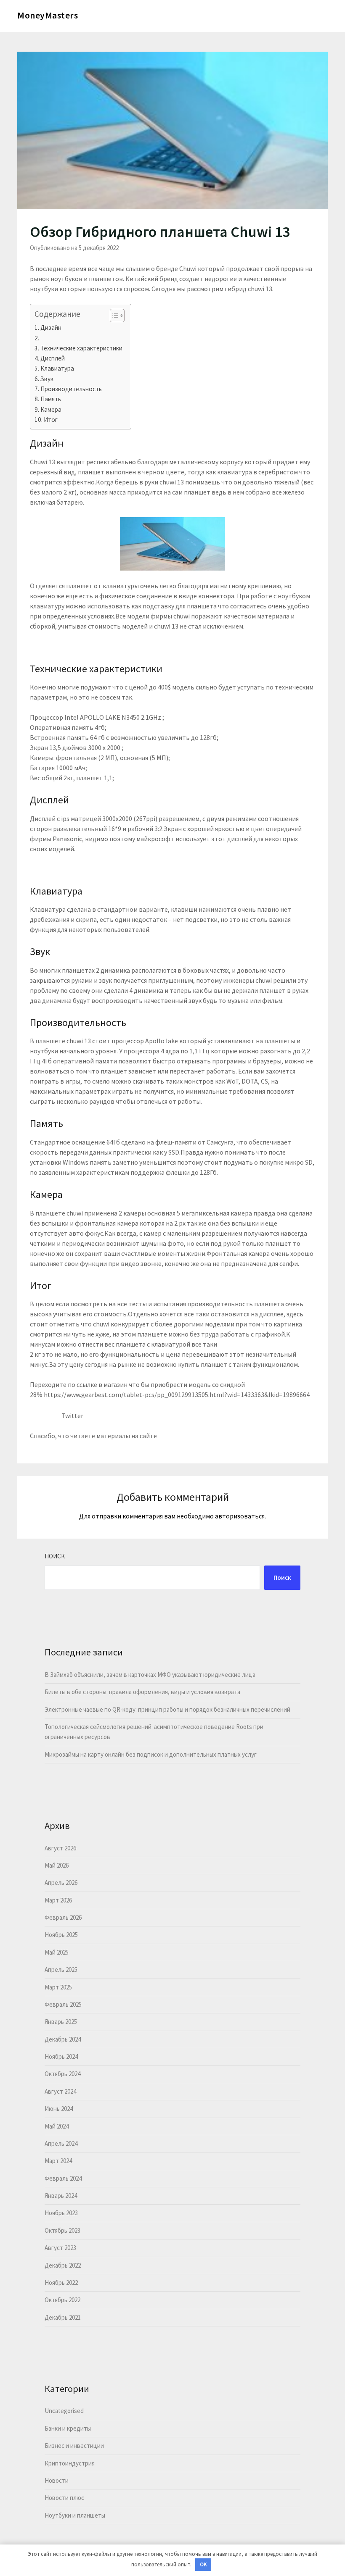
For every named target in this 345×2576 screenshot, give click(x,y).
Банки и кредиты (68, 2428)
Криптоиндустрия (70, 2463)
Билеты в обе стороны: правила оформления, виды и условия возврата (142, 1692)
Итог (51, 420)
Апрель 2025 (61, 1969)
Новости (57, 2480)
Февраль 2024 (63, 2178)
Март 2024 (58, 2161)
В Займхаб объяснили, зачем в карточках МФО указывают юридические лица (150, 1675)
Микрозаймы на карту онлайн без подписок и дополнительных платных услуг (151, 1754)
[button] (113, 316)
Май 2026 (57, 1865)
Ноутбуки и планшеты (75, 2515)
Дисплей (53, 358)
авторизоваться (240, 1516)
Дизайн (51, 328)
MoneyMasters (48, 15)
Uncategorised (64, 2411)
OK (203, 2564)
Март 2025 (58, 1987)
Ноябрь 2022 (61, 2283)
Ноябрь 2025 (61, 1935)
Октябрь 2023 (62, 2230)
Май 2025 (57, 1952)
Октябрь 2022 (62, 2300)
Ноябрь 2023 (61, 2213)
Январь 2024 (61, 2196)
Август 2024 (60, 2091)
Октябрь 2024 (62, 2074)
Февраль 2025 (63, 2004)
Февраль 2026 (63, 1917)
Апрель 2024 (61, 2143)
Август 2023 (60, 2248)
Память (51, 399)
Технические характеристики (81, 348)
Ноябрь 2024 (61, 2056)
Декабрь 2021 (63, 2317)
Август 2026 (60, 1848)
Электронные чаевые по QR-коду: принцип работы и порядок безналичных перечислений (167, 1709)
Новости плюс (64, 2498)
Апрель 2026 (61, 1883)
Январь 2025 (61, 2022)
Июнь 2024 (59, 2109)
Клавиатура (57, 368)
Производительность (71, 389)
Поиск (55, 1556)
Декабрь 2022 (63, 2265)
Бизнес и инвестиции (74, 2446)
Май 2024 (57, 2126)
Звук (47, 379)
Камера (51, 409)
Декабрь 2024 (63, 2039)
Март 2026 (58, 1900)
